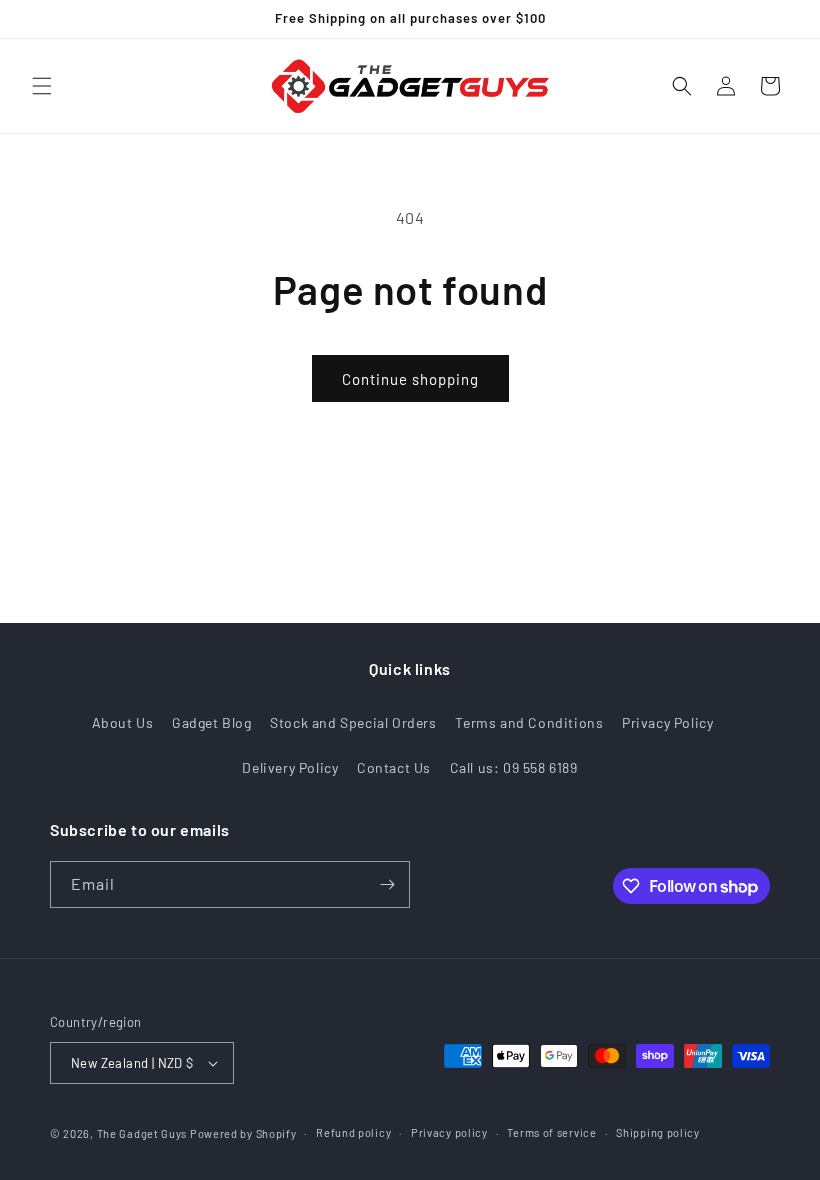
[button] (42, 86)
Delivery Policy (290, 767)
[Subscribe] (387, 884)
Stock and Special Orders (353, 722)
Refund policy (353, 1132)
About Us (123, 722)
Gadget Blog (212, 722)
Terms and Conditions (529, 722)
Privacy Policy (667, 722)
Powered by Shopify (243, 1133)
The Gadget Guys (142, 1133)
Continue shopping (410, 379)
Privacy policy (449, 1132)
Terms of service (551, 1132)
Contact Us (394, 767)
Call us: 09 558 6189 (514, 767)
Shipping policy (658, 1132)
